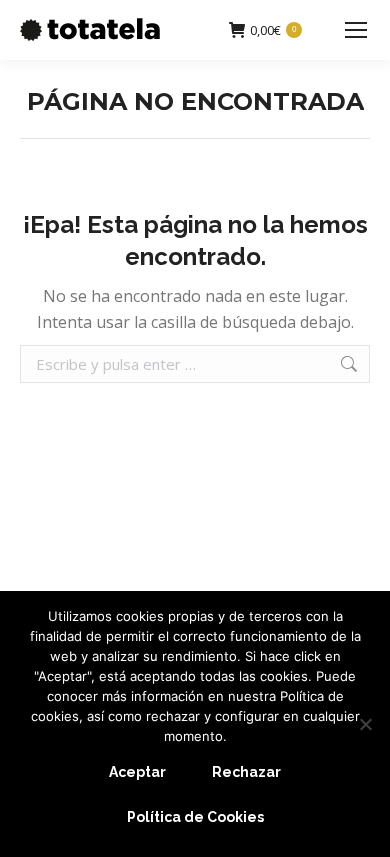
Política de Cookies (195, 817)
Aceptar (137, 772)
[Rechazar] (365, 724)
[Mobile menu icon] (356, 30)
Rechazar (246, 772)
